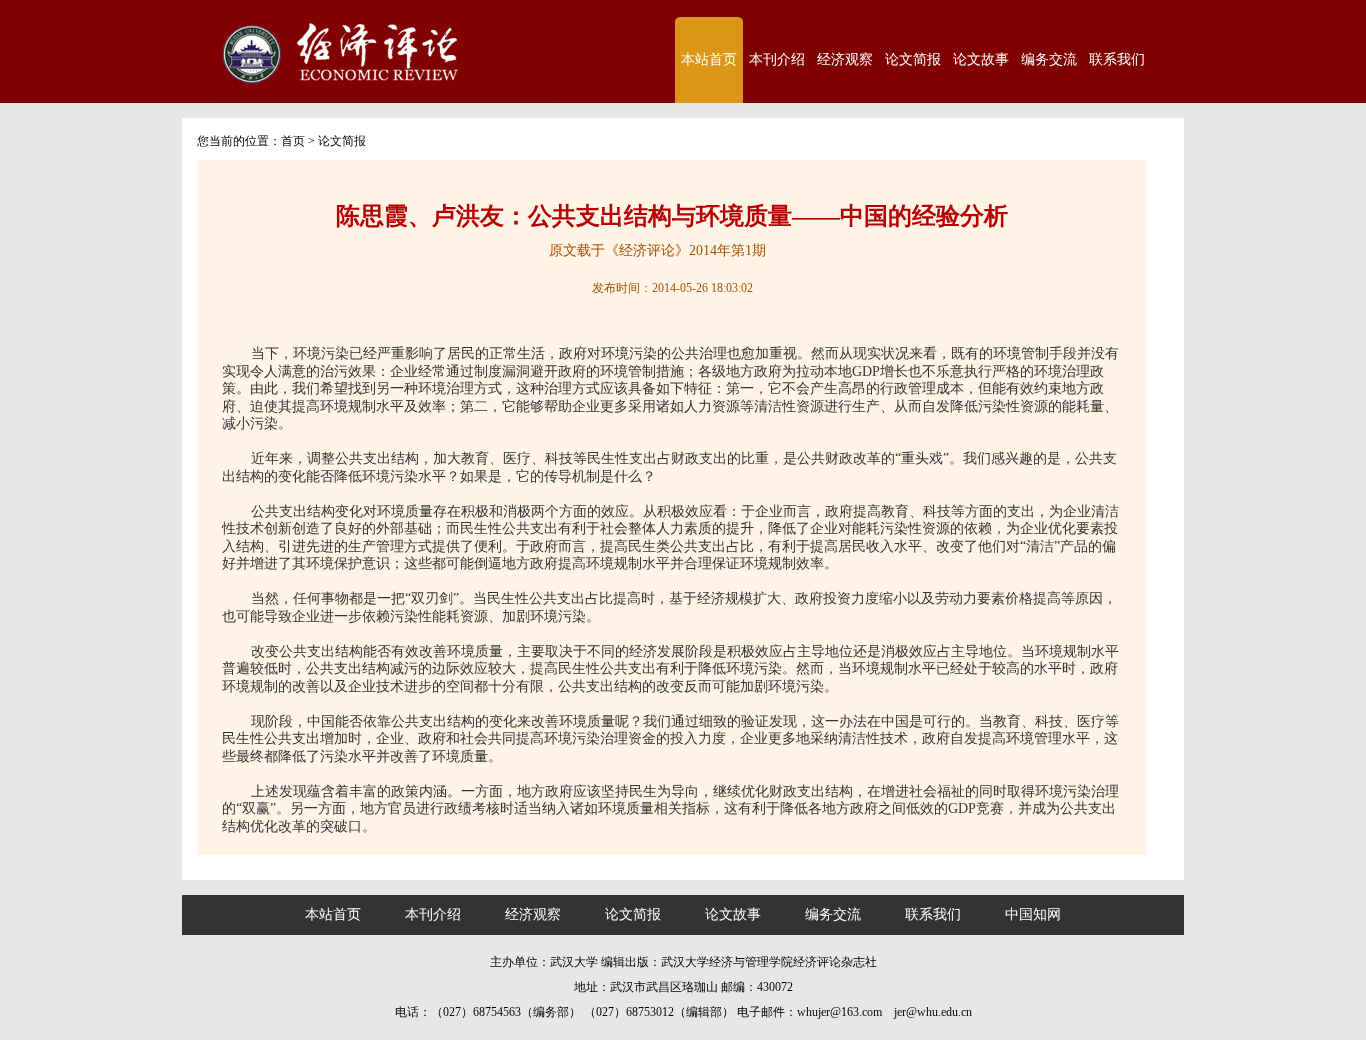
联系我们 (1117, 59)
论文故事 (981, 59)
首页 (293, 141)
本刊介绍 (777, 59)
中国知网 (1033, 914)
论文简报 (913, 59)
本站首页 (709, 59)
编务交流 (1049, 59)
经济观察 (845, 59)
